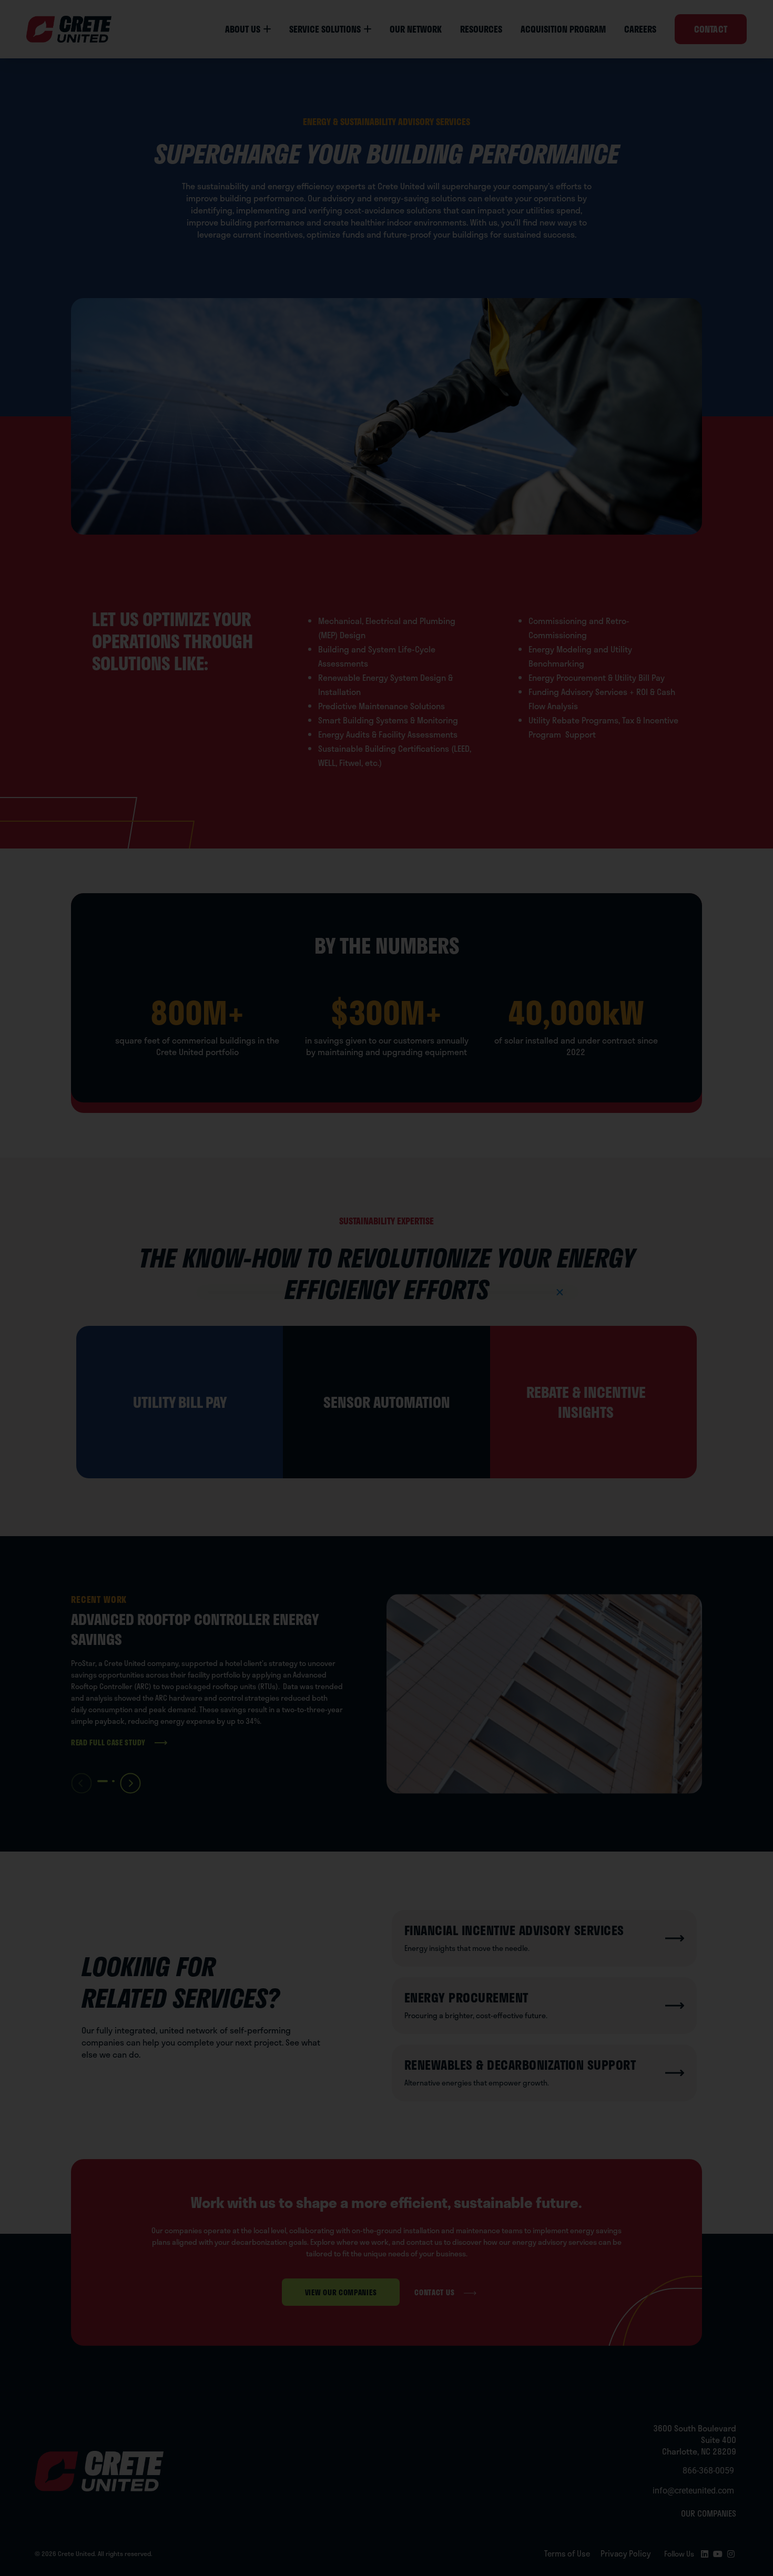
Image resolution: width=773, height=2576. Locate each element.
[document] (387, 1288)
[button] (560, 1292)
